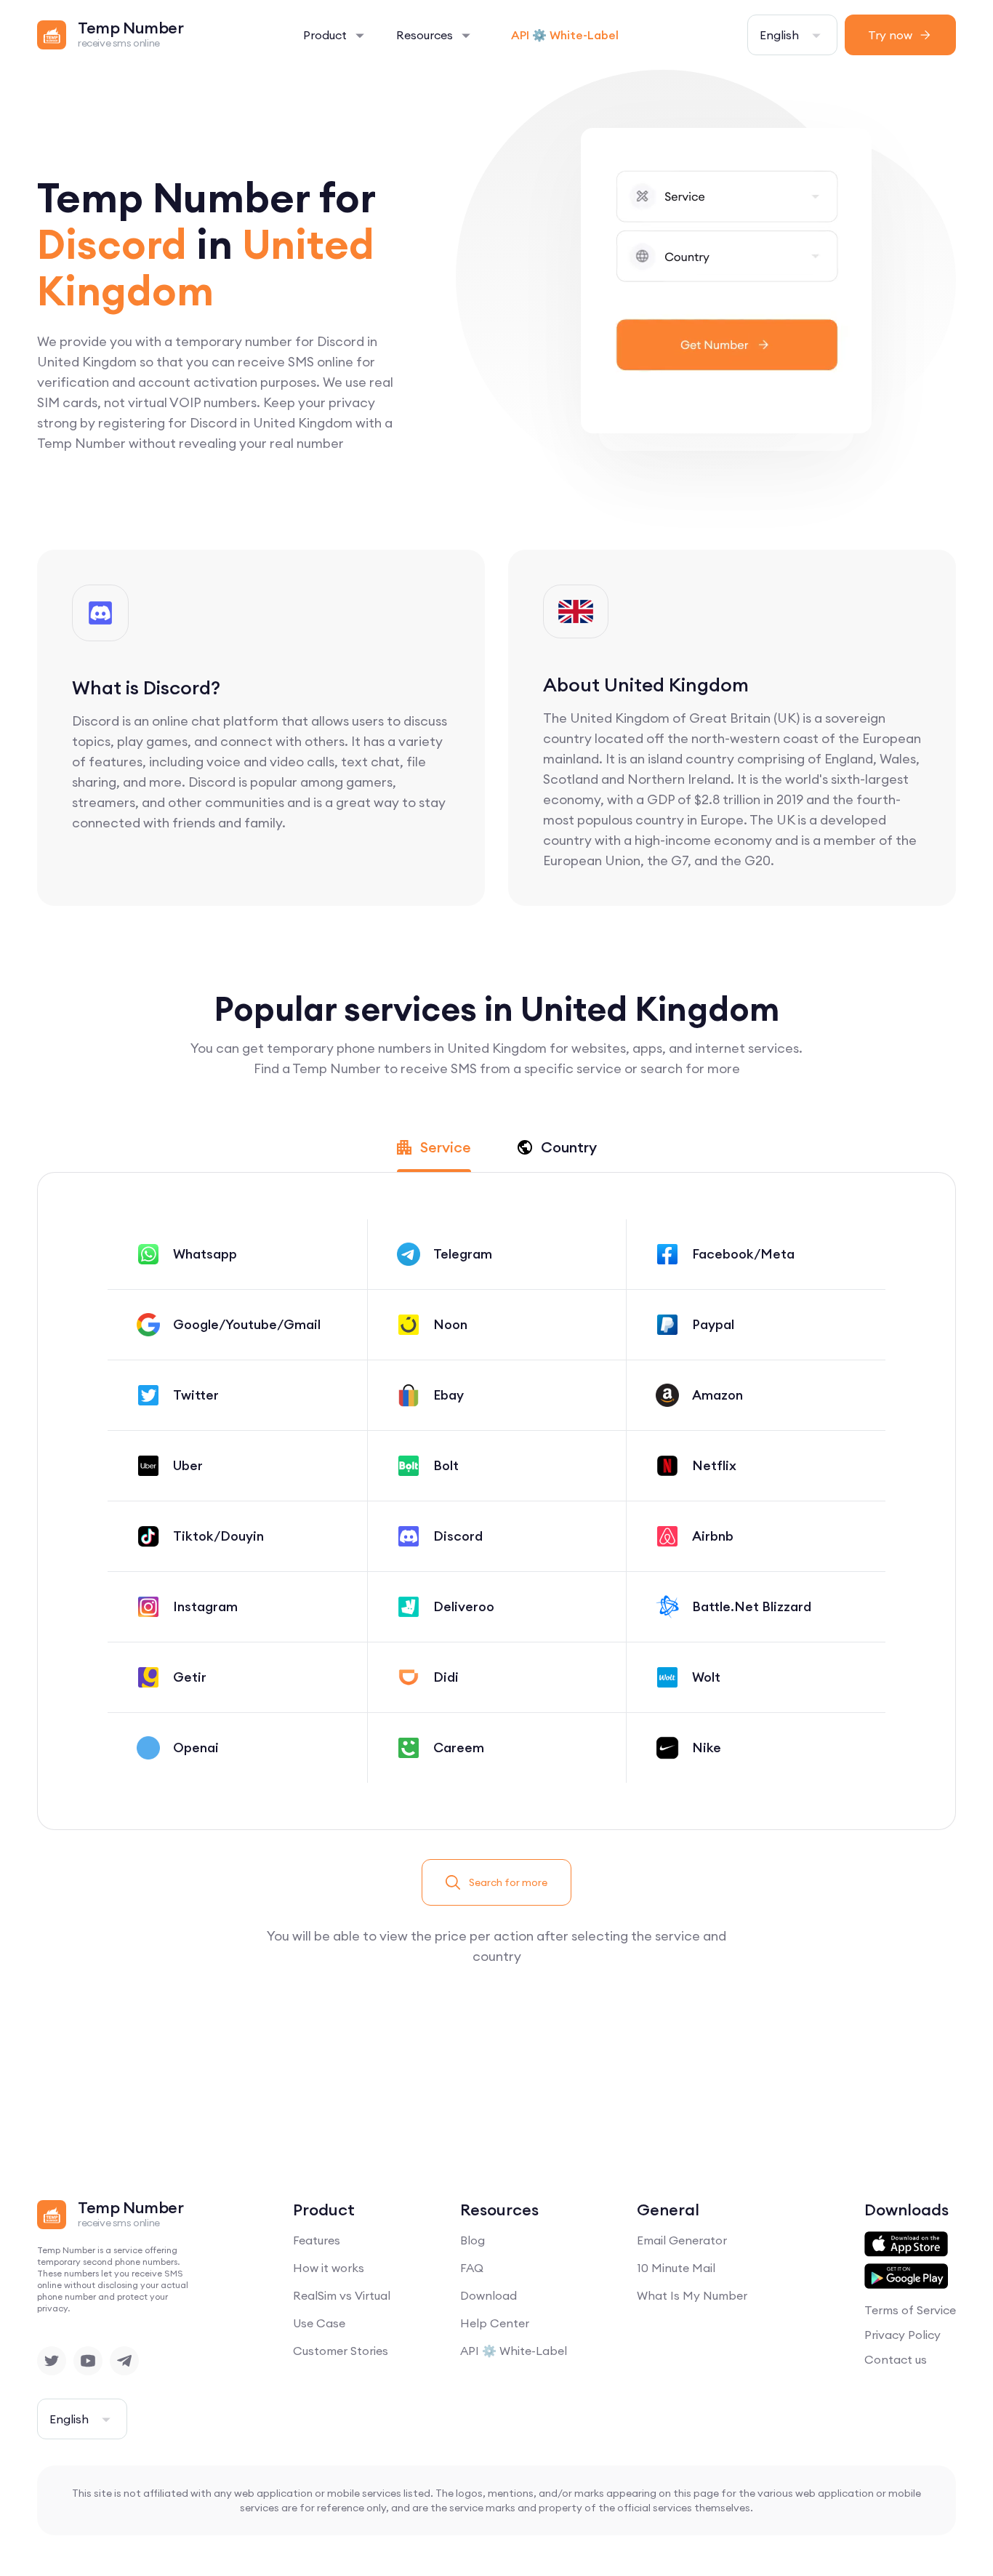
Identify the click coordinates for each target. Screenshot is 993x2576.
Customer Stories (341, 2351)
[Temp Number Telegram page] (124, 2361)
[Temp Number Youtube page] (88, 2361)
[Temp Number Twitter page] (52, 2361)
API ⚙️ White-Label (565, 35)
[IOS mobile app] (906, 2244)
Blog (473, 2240)
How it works (329, 2268)
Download (489, 2295)
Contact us (896, 2359)
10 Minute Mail (676, 2268)
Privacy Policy (902, 2335)
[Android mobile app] (906, 2276)
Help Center (495, 2323)
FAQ (472, 2268)
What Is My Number (692, 2295)
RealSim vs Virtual (342, 2295)
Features (317, 2240)
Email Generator (682, 2240)
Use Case (319, 2323)
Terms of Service (910, 2310)
